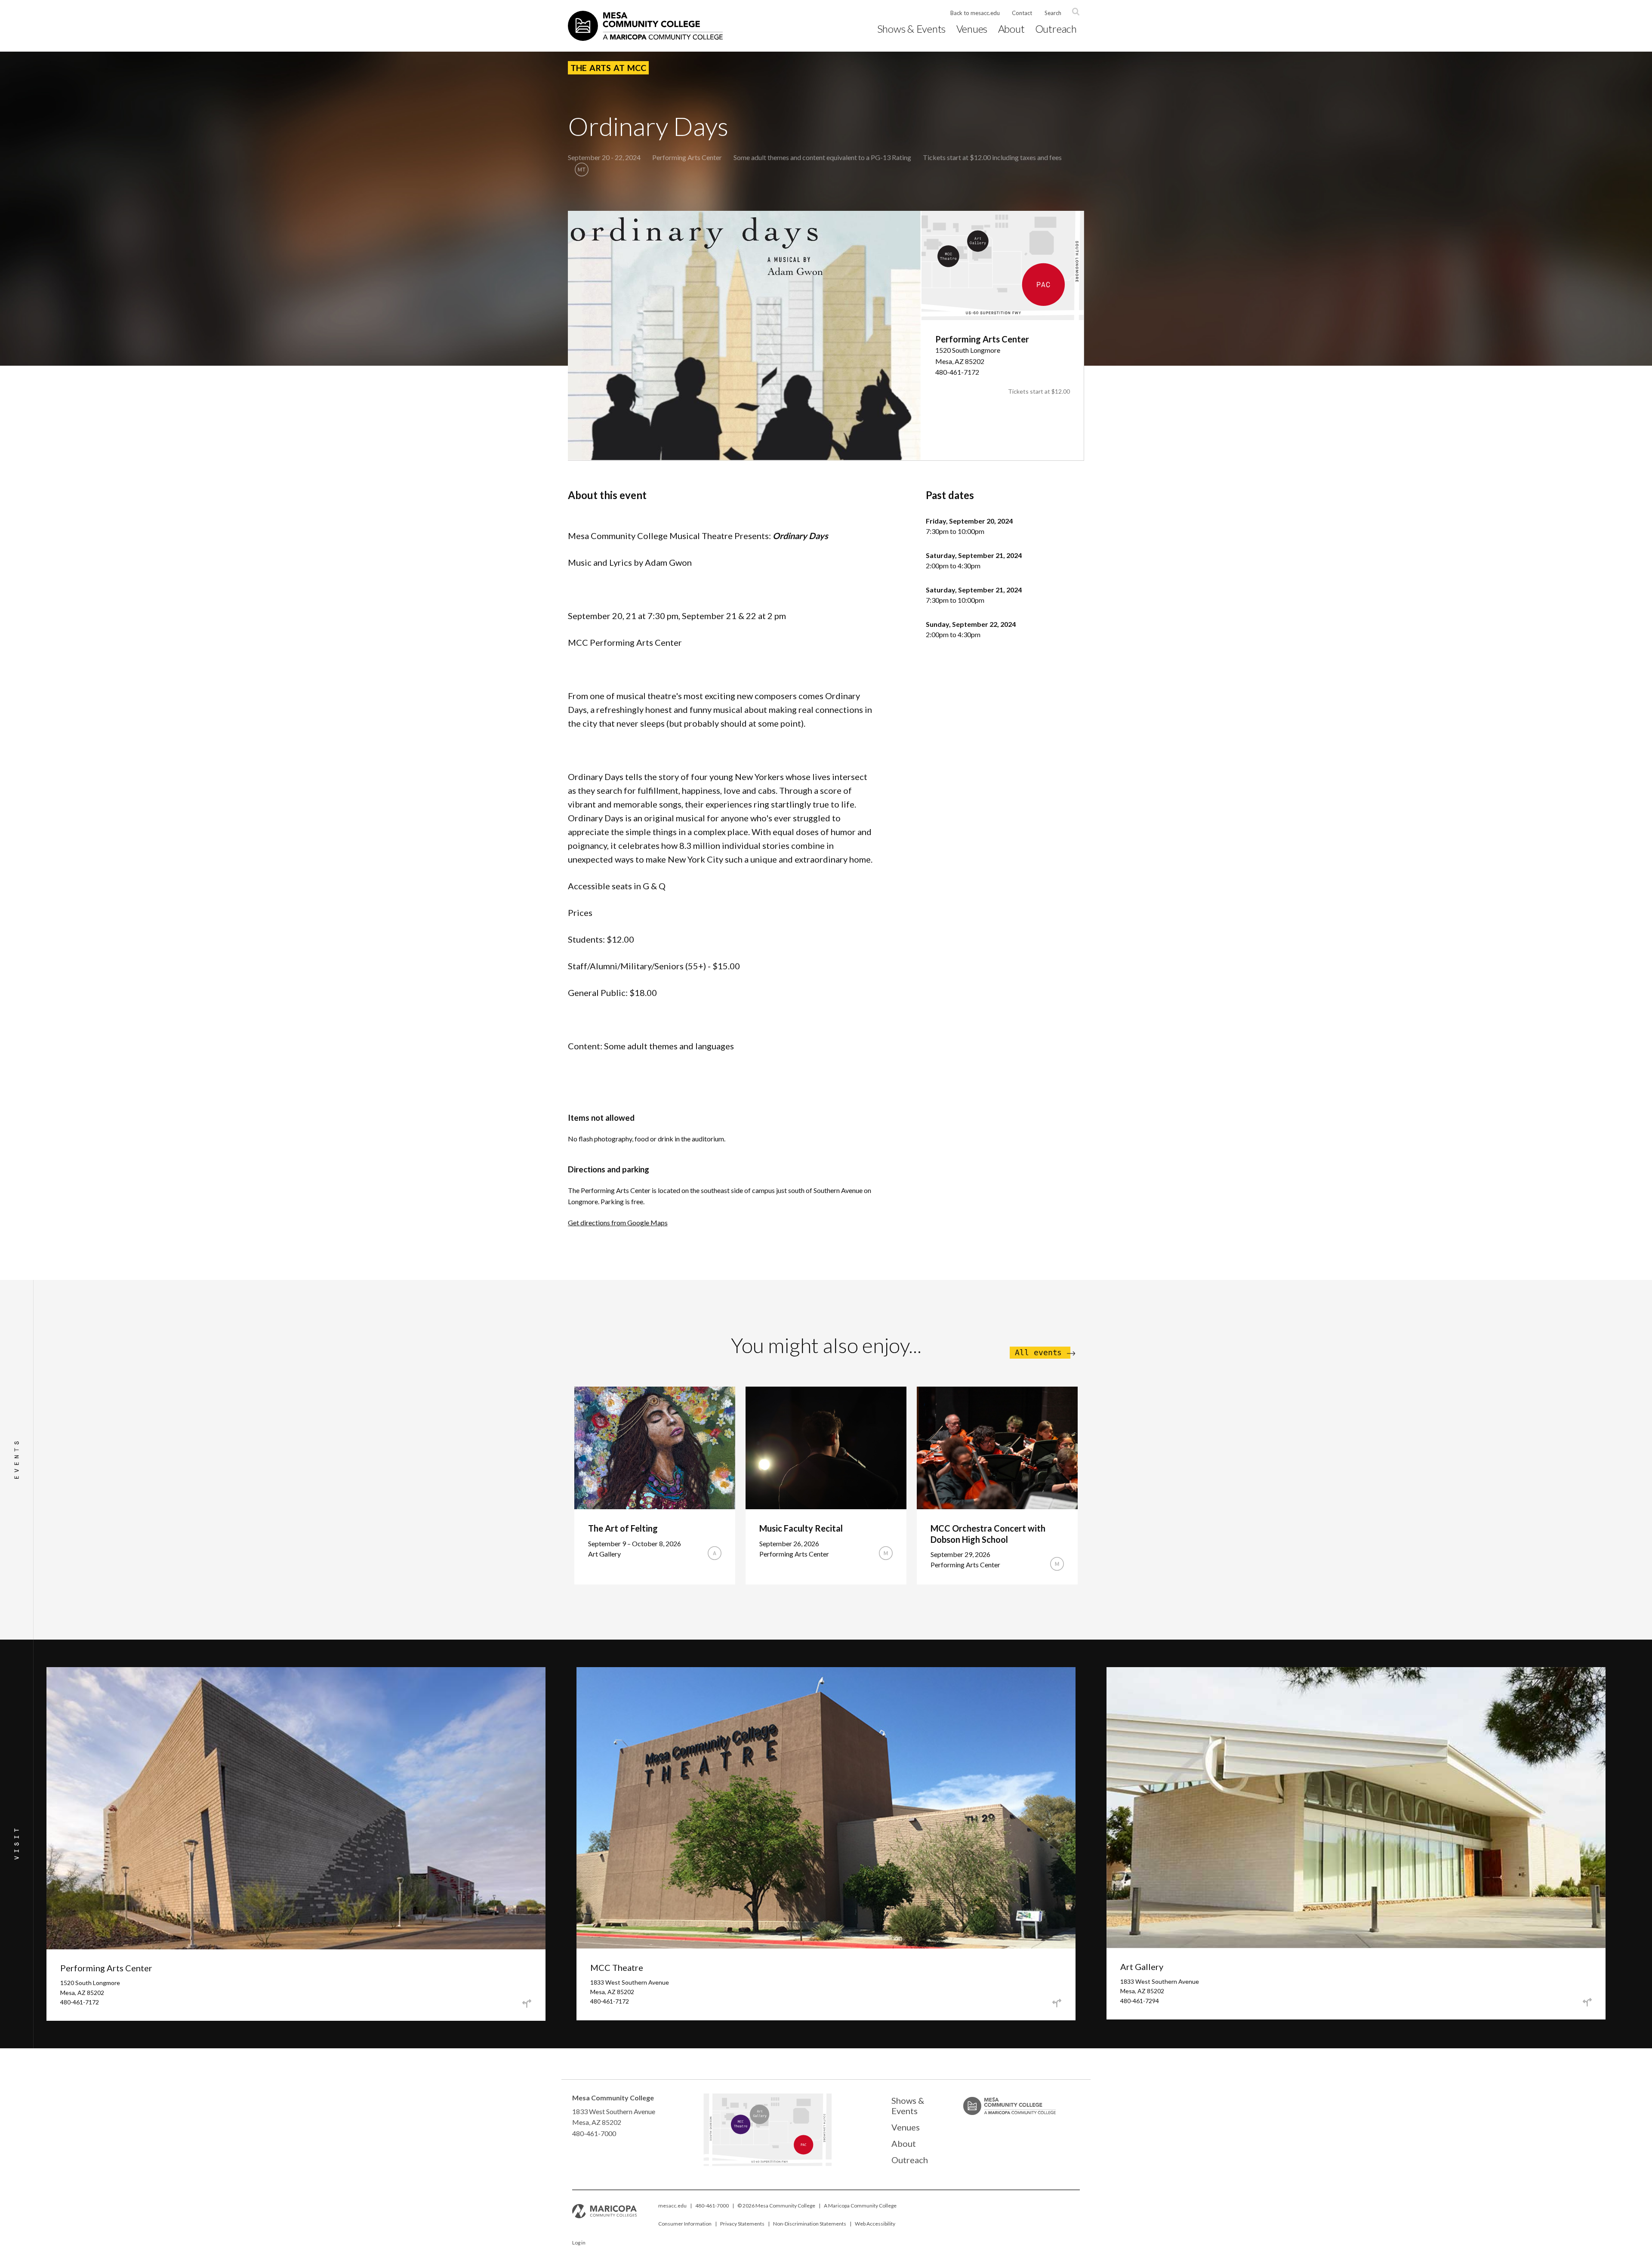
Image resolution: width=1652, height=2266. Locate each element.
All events (1038, 1353)
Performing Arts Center (687, 157)
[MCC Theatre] (752, 2129)
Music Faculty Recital (801, 1528)
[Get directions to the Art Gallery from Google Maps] (1587, 2002)
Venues (972, 29)
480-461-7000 (712, 2206)
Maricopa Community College (862, 2206)
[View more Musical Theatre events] (582, 170)
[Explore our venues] (767, 2163)
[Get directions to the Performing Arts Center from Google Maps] (527, 2004)
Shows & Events (912, 29)
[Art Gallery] (780, 2118)
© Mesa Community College (776, 2206)
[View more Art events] (715, 1553)
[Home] (645, 26)
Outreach (1056, 29)
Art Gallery (1142, 1967)
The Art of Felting (623, 1528)
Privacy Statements (742, 2224)
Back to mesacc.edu (975, 13)
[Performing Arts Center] (838, 2152)
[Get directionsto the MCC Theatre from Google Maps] (1057, 2003)
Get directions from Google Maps (618, 1222)
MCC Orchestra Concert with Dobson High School (988, 1534)
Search (1053, 13)
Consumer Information (685, 2224)
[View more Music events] (886, 1553)
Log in (579, 2243)
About (1011, 29)
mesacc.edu (672, 2206)
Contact (1022, 13)
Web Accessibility (875, 2224)
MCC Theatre (617, 1967)
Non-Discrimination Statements (810, 2224)
